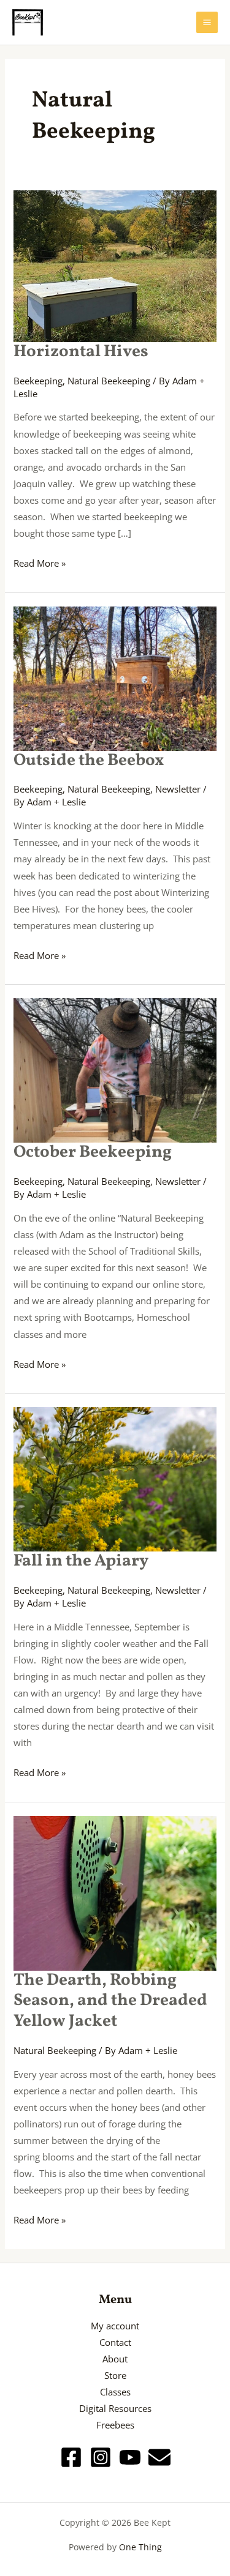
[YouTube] (130, 2457)
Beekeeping (38, 381)
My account (115, 2326)
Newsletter (178, 789)
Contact (115, 2342)
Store (115, 2375)
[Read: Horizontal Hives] (115, 265)
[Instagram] (101, 2457)
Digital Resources (115, 2408)
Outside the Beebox (89, 761)
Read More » (40, 562)
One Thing (140, 2547)
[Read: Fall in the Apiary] (115, 1478)
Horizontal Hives (81, 352)
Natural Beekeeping (109, 381)
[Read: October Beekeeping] (115, 1069)
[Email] (159, 2457)
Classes (115, 2392)
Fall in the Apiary (81, 1561)
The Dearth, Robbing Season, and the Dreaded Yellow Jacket (110, 2001)
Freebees (115, 2425)
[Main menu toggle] (207, 22)
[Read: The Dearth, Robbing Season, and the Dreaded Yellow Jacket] (115, 1892)
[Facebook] (71, 2457)
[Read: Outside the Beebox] (115, 677)
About (115, 2359)
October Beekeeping (93, 1152)
